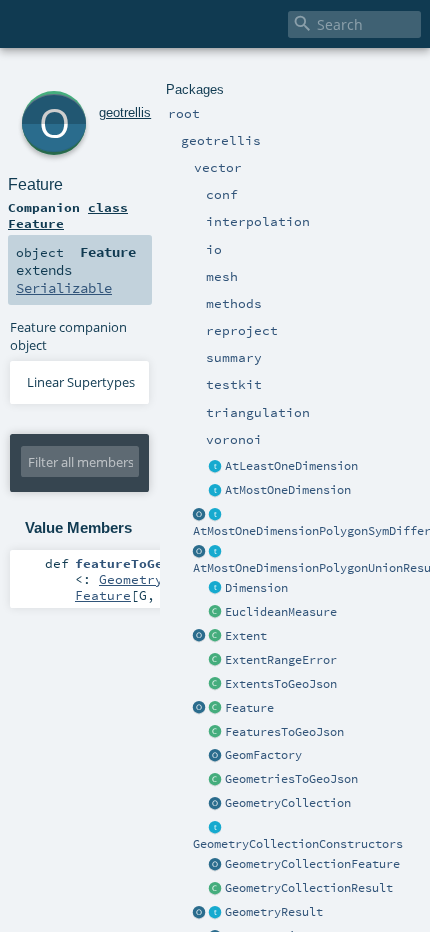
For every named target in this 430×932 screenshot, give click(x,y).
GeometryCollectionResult (309, 888)
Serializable (64, 288)
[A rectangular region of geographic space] (216, 637)
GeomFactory (263, 755)
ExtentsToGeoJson (281, 684)
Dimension (256, 588)
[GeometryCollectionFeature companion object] (216, 865)
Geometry (131, 579)
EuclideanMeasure (281, 612)
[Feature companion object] (200, 709)
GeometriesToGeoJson (291, 779)
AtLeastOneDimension (291, 466)
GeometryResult (274, 912)
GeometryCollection (288, 803)
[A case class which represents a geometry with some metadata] (216, 709)
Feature (249, 708)
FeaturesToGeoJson (284, 732)
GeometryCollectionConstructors (298, 844)
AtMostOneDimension (288, 490)
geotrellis (125, 112)
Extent (246, 636)
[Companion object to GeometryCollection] (216, 804)
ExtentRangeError (281, 660)
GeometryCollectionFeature (312, 864)
